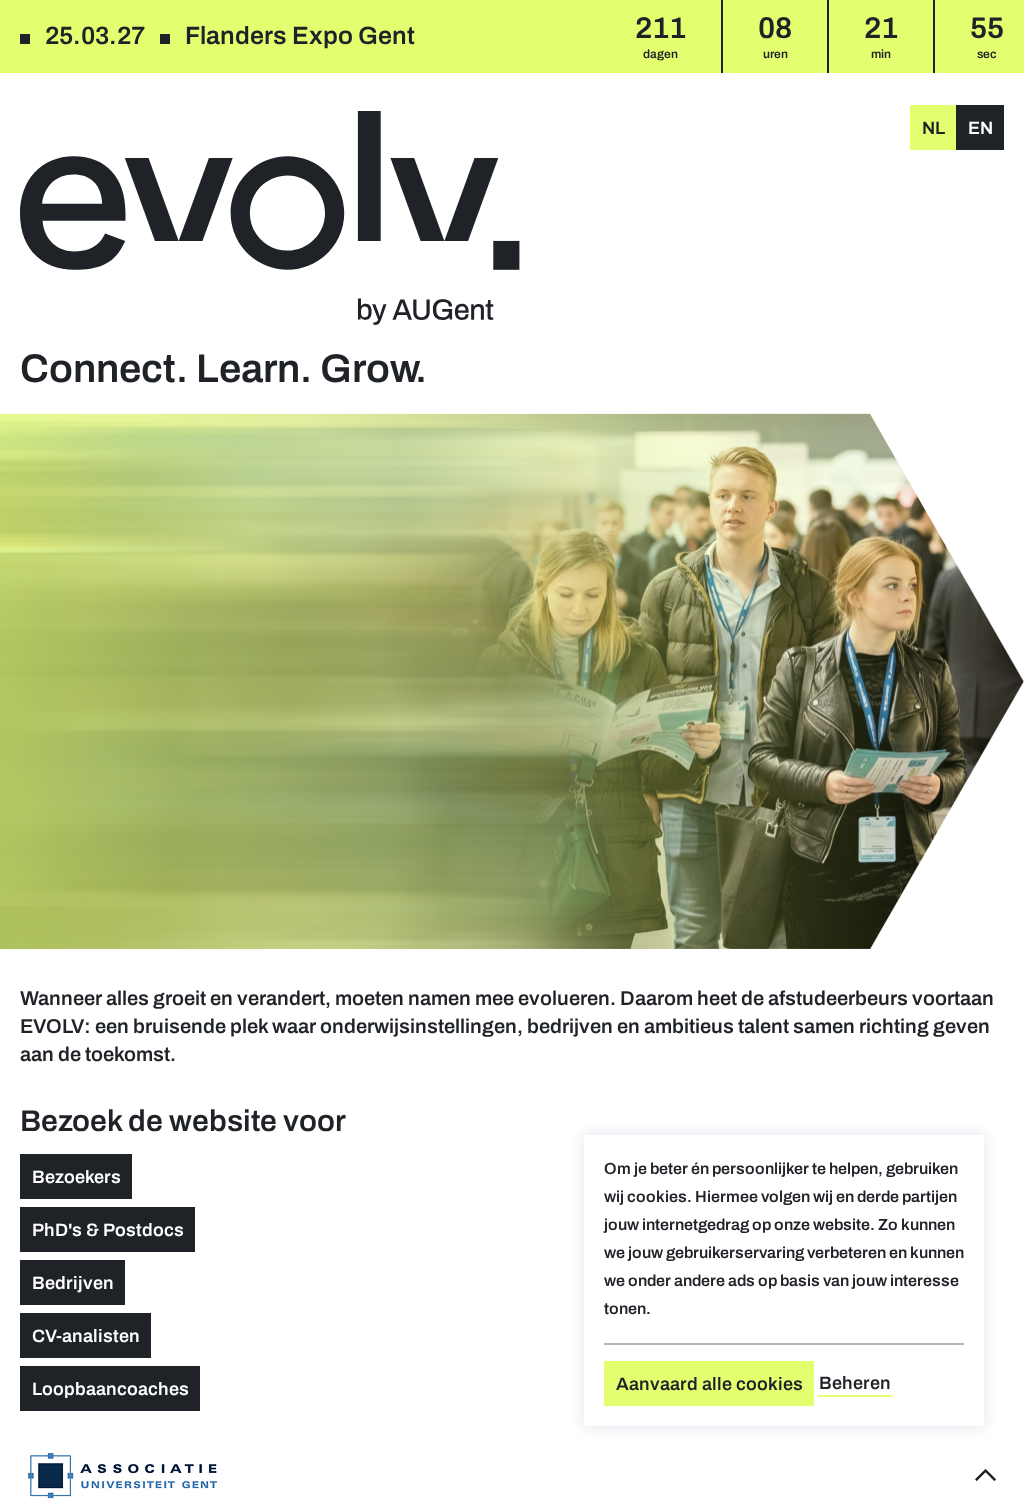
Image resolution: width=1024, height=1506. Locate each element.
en (980, 128)
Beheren (855, 1383)
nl (933, 128)
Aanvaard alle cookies (709, 1384)
